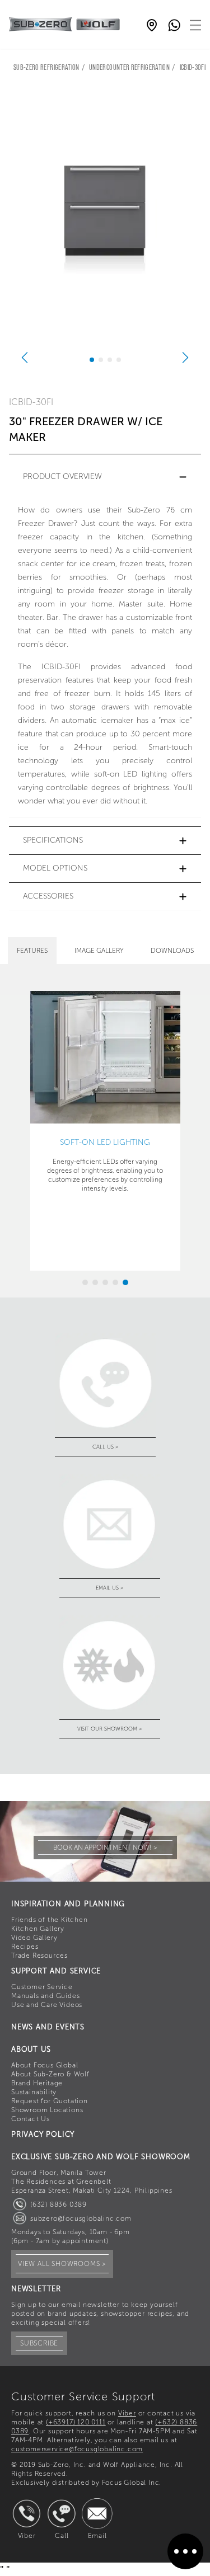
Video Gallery (34, 1938)
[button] (105, 477)
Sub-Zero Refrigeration (46, 68)
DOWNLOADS (172, 951)
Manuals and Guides (45, 1996)
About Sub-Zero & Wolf (50, 2074)
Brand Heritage (37, 2083)
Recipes (25, 1947)
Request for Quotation (50, 2101)
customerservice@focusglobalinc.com (77, 2449)
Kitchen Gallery (38, 1929)
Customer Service (42, 1987)
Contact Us (31, 2119)
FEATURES (32, 951)
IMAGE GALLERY (99, 951)
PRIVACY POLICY (43, 2134)
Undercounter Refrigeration (129, 68)
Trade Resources (39, 1955)
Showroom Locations (47, 2110)
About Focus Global (45, 2065)
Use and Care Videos (47, 2005)
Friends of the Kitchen (50, 1920)
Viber (127, 2413)
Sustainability (34, 2092)
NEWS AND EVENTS (48, 2027)
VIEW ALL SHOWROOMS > (62, 2264)
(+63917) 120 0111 (76, 2422)
